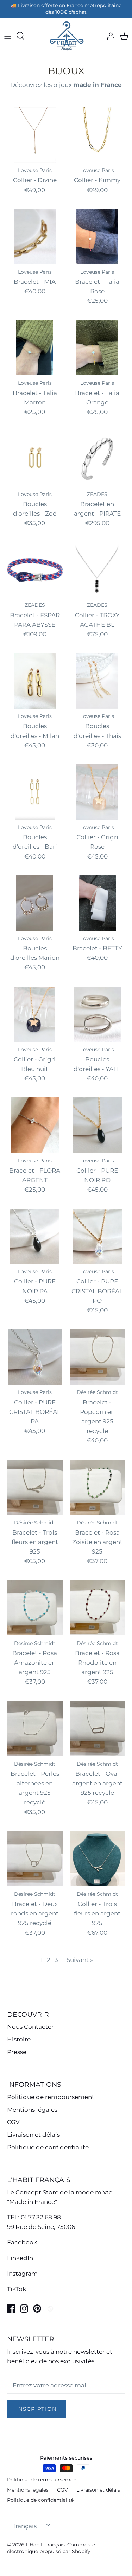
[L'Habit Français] (66, 36)
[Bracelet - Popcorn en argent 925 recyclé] (98, 1357)
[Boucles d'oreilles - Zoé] (35, 459)
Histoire (19, 2039)
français (25, 2526)
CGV (13, 2122)
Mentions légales (32, 2110)
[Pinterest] (37, 2309)
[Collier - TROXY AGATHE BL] (98, 570)
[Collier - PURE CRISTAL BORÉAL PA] (35, 1357)
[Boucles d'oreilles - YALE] (98, 1014)
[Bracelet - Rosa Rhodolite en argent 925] (98, 1608)
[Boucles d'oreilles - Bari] (35, 792)
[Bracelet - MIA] (35, 237)
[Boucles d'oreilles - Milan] (35, 681)
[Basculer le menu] (8, 36)
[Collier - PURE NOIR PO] (98, 1125)
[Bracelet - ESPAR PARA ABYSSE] (35, 570)
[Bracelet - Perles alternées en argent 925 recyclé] (35, 1729)
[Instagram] (24, 2309)
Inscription (36, 2409)
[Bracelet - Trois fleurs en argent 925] (35, 1487)
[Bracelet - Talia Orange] (98, 348)
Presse (17, 2052)
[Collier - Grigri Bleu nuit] (35, 1014)
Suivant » (80, 1960)
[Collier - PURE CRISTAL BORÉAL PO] (98, 1236)
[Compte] (109, 36)
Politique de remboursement (51, 2097)
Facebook (22, 2242)
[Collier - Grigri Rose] (98, 792)
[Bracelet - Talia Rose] (98, 237)
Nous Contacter (30, 2027)
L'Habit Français (45, 2545)
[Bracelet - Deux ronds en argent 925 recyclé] (35, 1859)
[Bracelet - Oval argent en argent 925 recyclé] (98, 1729)
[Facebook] (11, 2309)
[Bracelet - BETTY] (98, 903)
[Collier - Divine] (35, 135)
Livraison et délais (33, 2135)
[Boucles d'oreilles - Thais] (98, 681)
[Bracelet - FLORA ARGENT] (35, 1125)
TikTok (17, 2289)
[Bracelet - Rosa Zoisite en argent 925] (98, 1487)
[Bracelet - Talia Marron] (35, 348)
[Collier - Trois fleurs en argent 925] (98, 1859)
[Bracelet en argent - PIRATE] (98, 459)
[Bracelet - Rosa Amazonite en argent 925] (35, 1608)
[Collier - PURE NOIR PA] (35, 1236)
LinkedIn (20, 2258)
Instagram (22, 2274)
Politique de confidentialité (48, 2147)
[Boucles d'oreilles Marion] (35, 903)
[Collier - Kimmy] (98, 135)
